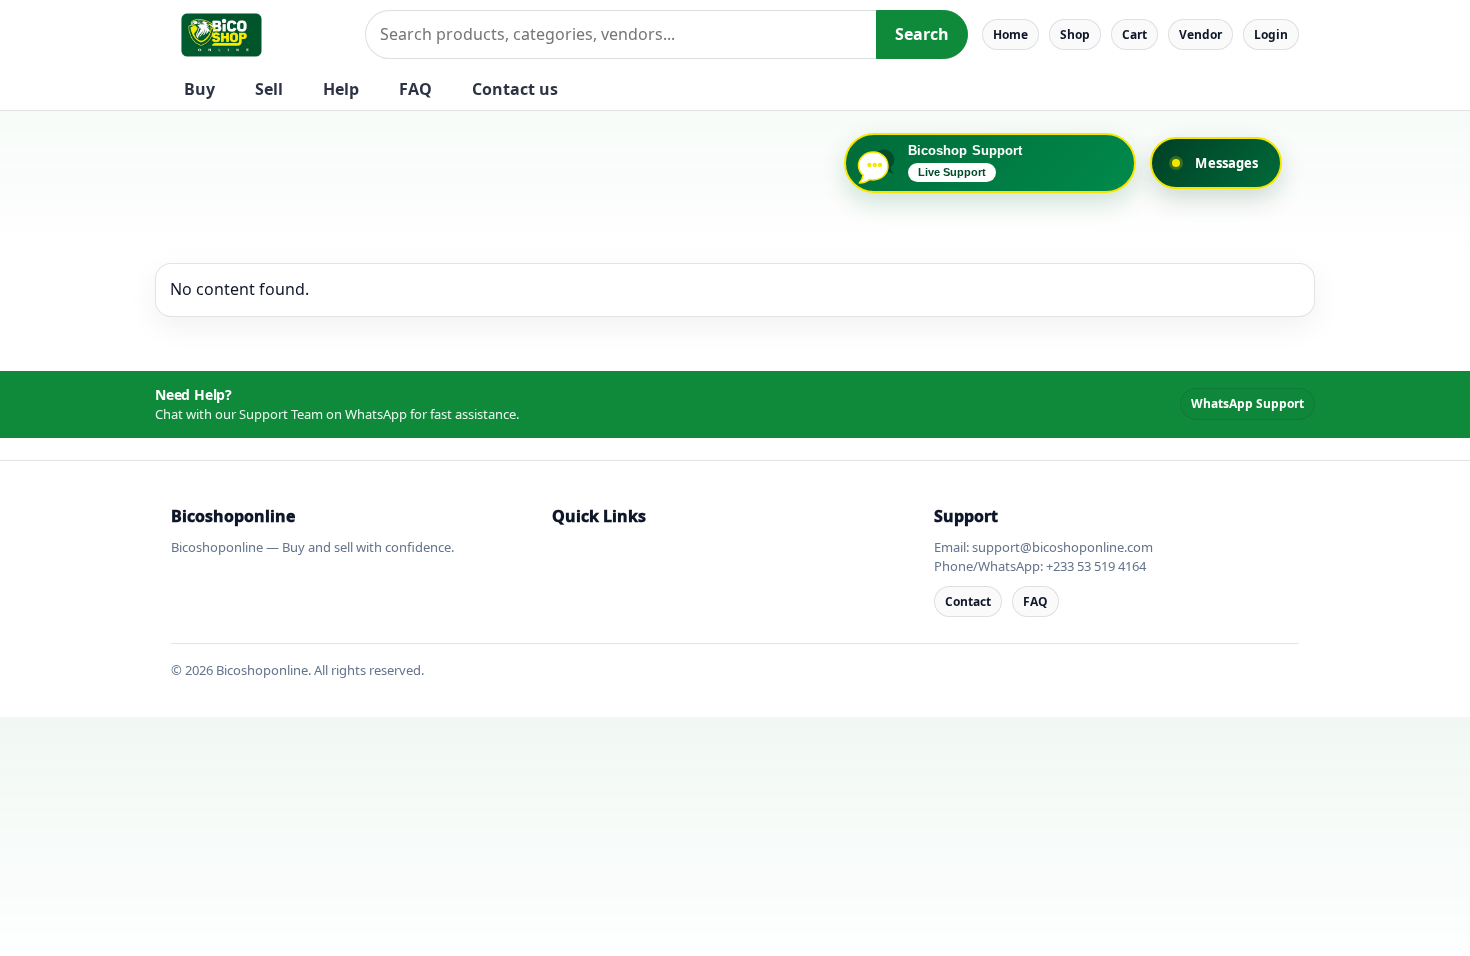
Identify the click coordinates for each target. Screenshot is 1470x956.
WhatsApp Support (1247, 403)
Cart (1134, 34)
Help (341, 89)
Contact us (515, 89)
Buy (199, 89)
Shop (1075, 34)
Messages (1226, 163)
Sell (269, 89)
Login (1271, 34)
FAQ (415, 89)
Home (1010, 34)
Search (922, 34)
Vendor (1200, 34)
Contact (968, 601)
